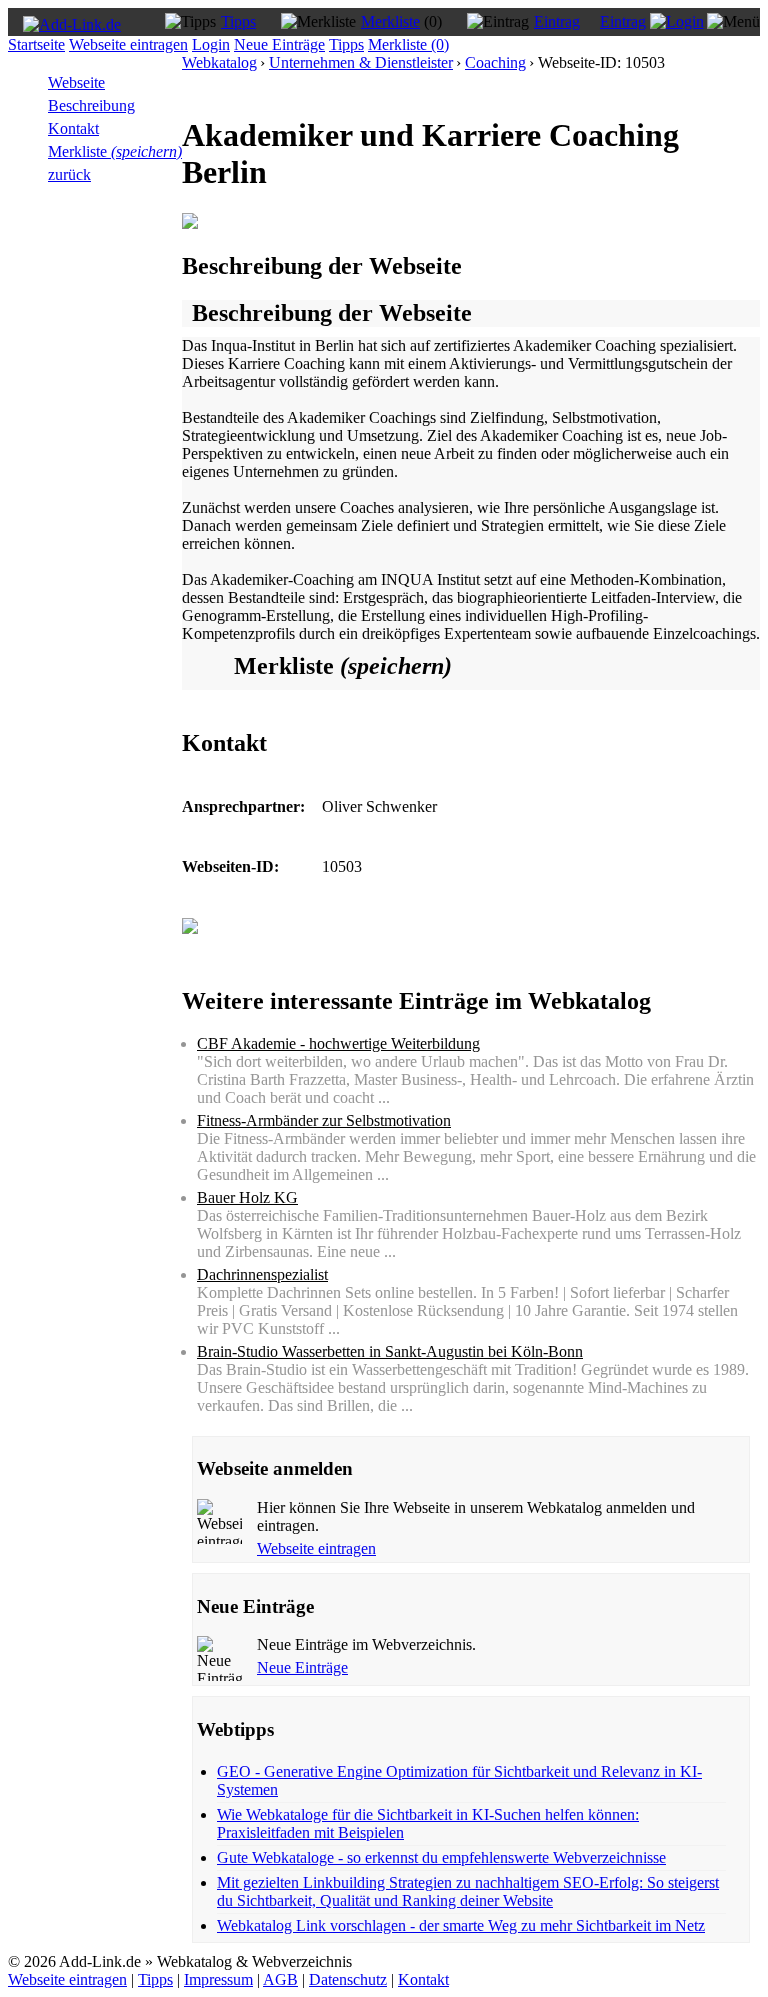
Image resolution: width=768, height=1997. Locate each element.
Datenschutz (348, 1979)
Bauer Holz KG (247, 1197)
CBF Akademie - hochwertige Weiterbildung (338, 1043)
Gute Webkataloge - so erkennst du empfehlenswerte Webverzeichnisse (441, 1857)
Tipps (238, 21)
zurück (69, 174)
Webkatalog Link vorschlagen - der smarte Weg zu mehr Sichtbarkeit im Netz (461, 1925)
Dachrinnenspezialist (262, 1274)
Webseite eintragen (128, 44)
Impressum (218, 1979)
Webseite (76, 82)
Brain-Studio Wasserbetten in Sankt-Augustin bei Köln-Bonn (390, 1351)
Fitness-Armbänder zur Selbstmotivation (324, 1120)
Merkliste (390, 21)
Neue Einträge (279, 44)
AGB (280, 1979)
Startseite (36, 44)
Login (211, 44)
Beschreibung (91, 105)
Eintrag (557, 21)
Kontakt (73, 128)
